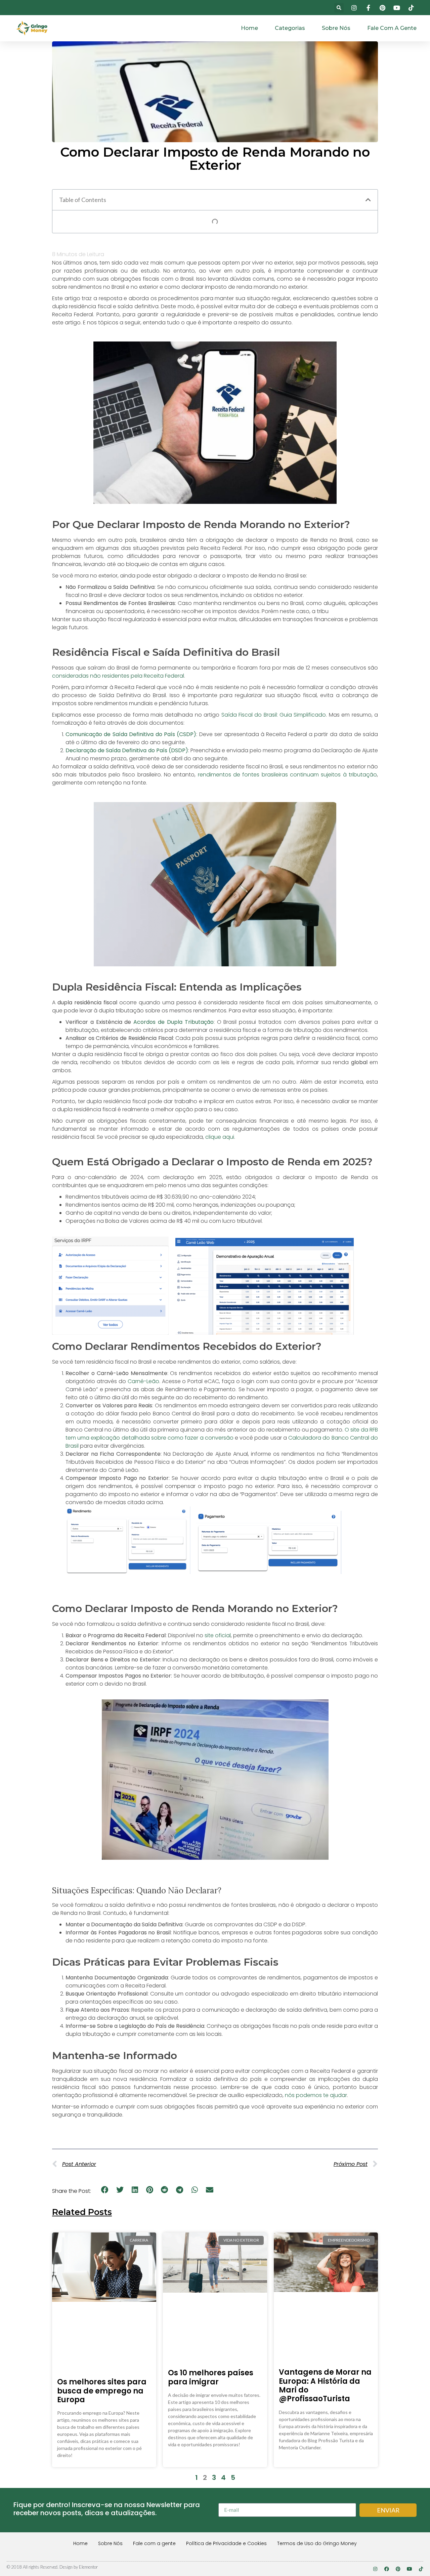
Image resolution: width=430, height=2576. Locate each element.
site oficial (218, 1635)
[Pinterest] (398, 2569)
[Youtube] (410, 2569)
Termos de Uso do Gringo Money (317, 2543)
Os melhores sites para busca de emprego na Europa (102, 2391)
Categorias (290, 28)
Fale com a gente (392, 28)
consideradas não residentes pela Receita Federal (118, 676)
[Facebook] (387, 2569)
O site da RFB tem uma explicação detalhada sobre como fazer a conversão (222, 1434)
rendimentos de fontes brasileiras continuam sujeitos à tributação (287, 775)
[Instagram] (375, 2569)
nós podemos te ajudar (316, 2095)
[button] (339, 8)
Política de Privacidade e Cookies (226, 2543)
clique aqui (220, 1137)
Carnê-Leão (143, 1381)
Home (249, 28)
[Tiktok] (421, 2569)
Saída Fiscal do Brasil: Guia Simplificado (274, 715)
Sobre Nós (336, 28)
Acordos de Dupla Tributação (173, 1022)
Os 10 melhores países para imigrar (211, 2377)
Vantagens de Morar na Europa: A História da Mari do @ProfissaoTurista (325, 2385)
